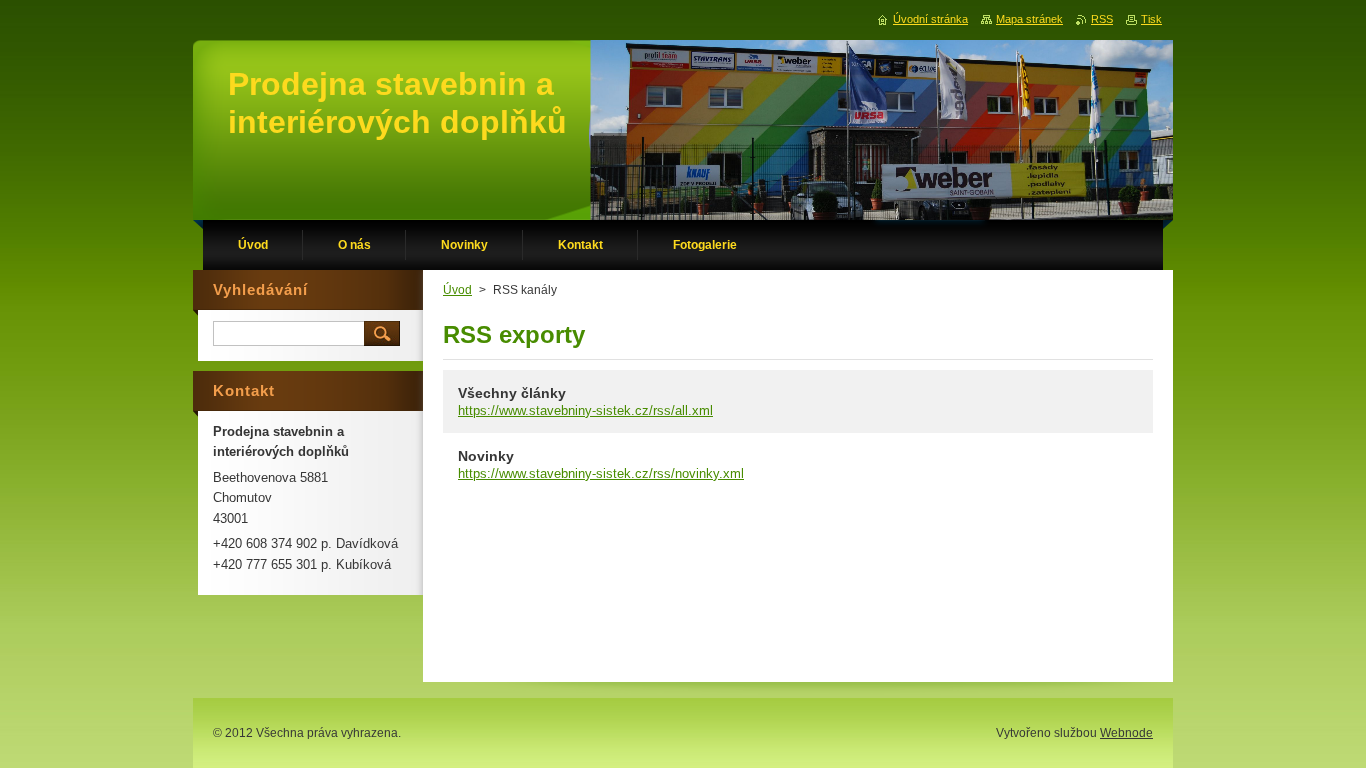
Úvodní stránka (930, 19)
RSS (1102, 19)
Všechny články (512, 393)
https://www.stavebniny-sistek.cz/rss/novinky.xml (601, 473)
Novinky (486, 456)
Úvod (457, 290)
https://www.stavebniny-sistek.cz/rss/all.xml (585, 410)
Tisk (1151, 19)
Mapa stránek (1029, 19)
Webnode (1126, 733)
